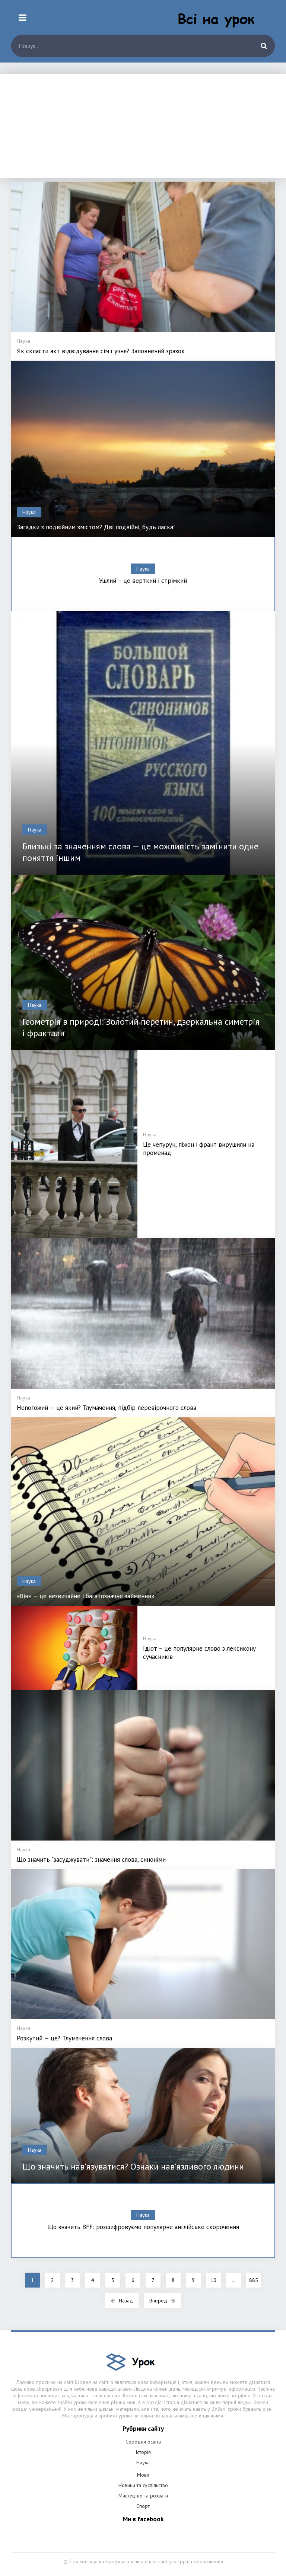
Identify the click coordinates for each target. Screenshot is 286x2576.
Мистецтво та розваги (143, 2496)
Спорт (143, 2506)
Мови (143, 2475)
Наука (143, 2462)
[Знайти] (264, 46)
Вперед (158, 2301)
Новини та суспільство (143, 2485)
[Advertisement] (143, 126)
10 (213, 2280)
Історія (143, 2452)
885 (254, 2280)
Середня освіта (143, 2442)
